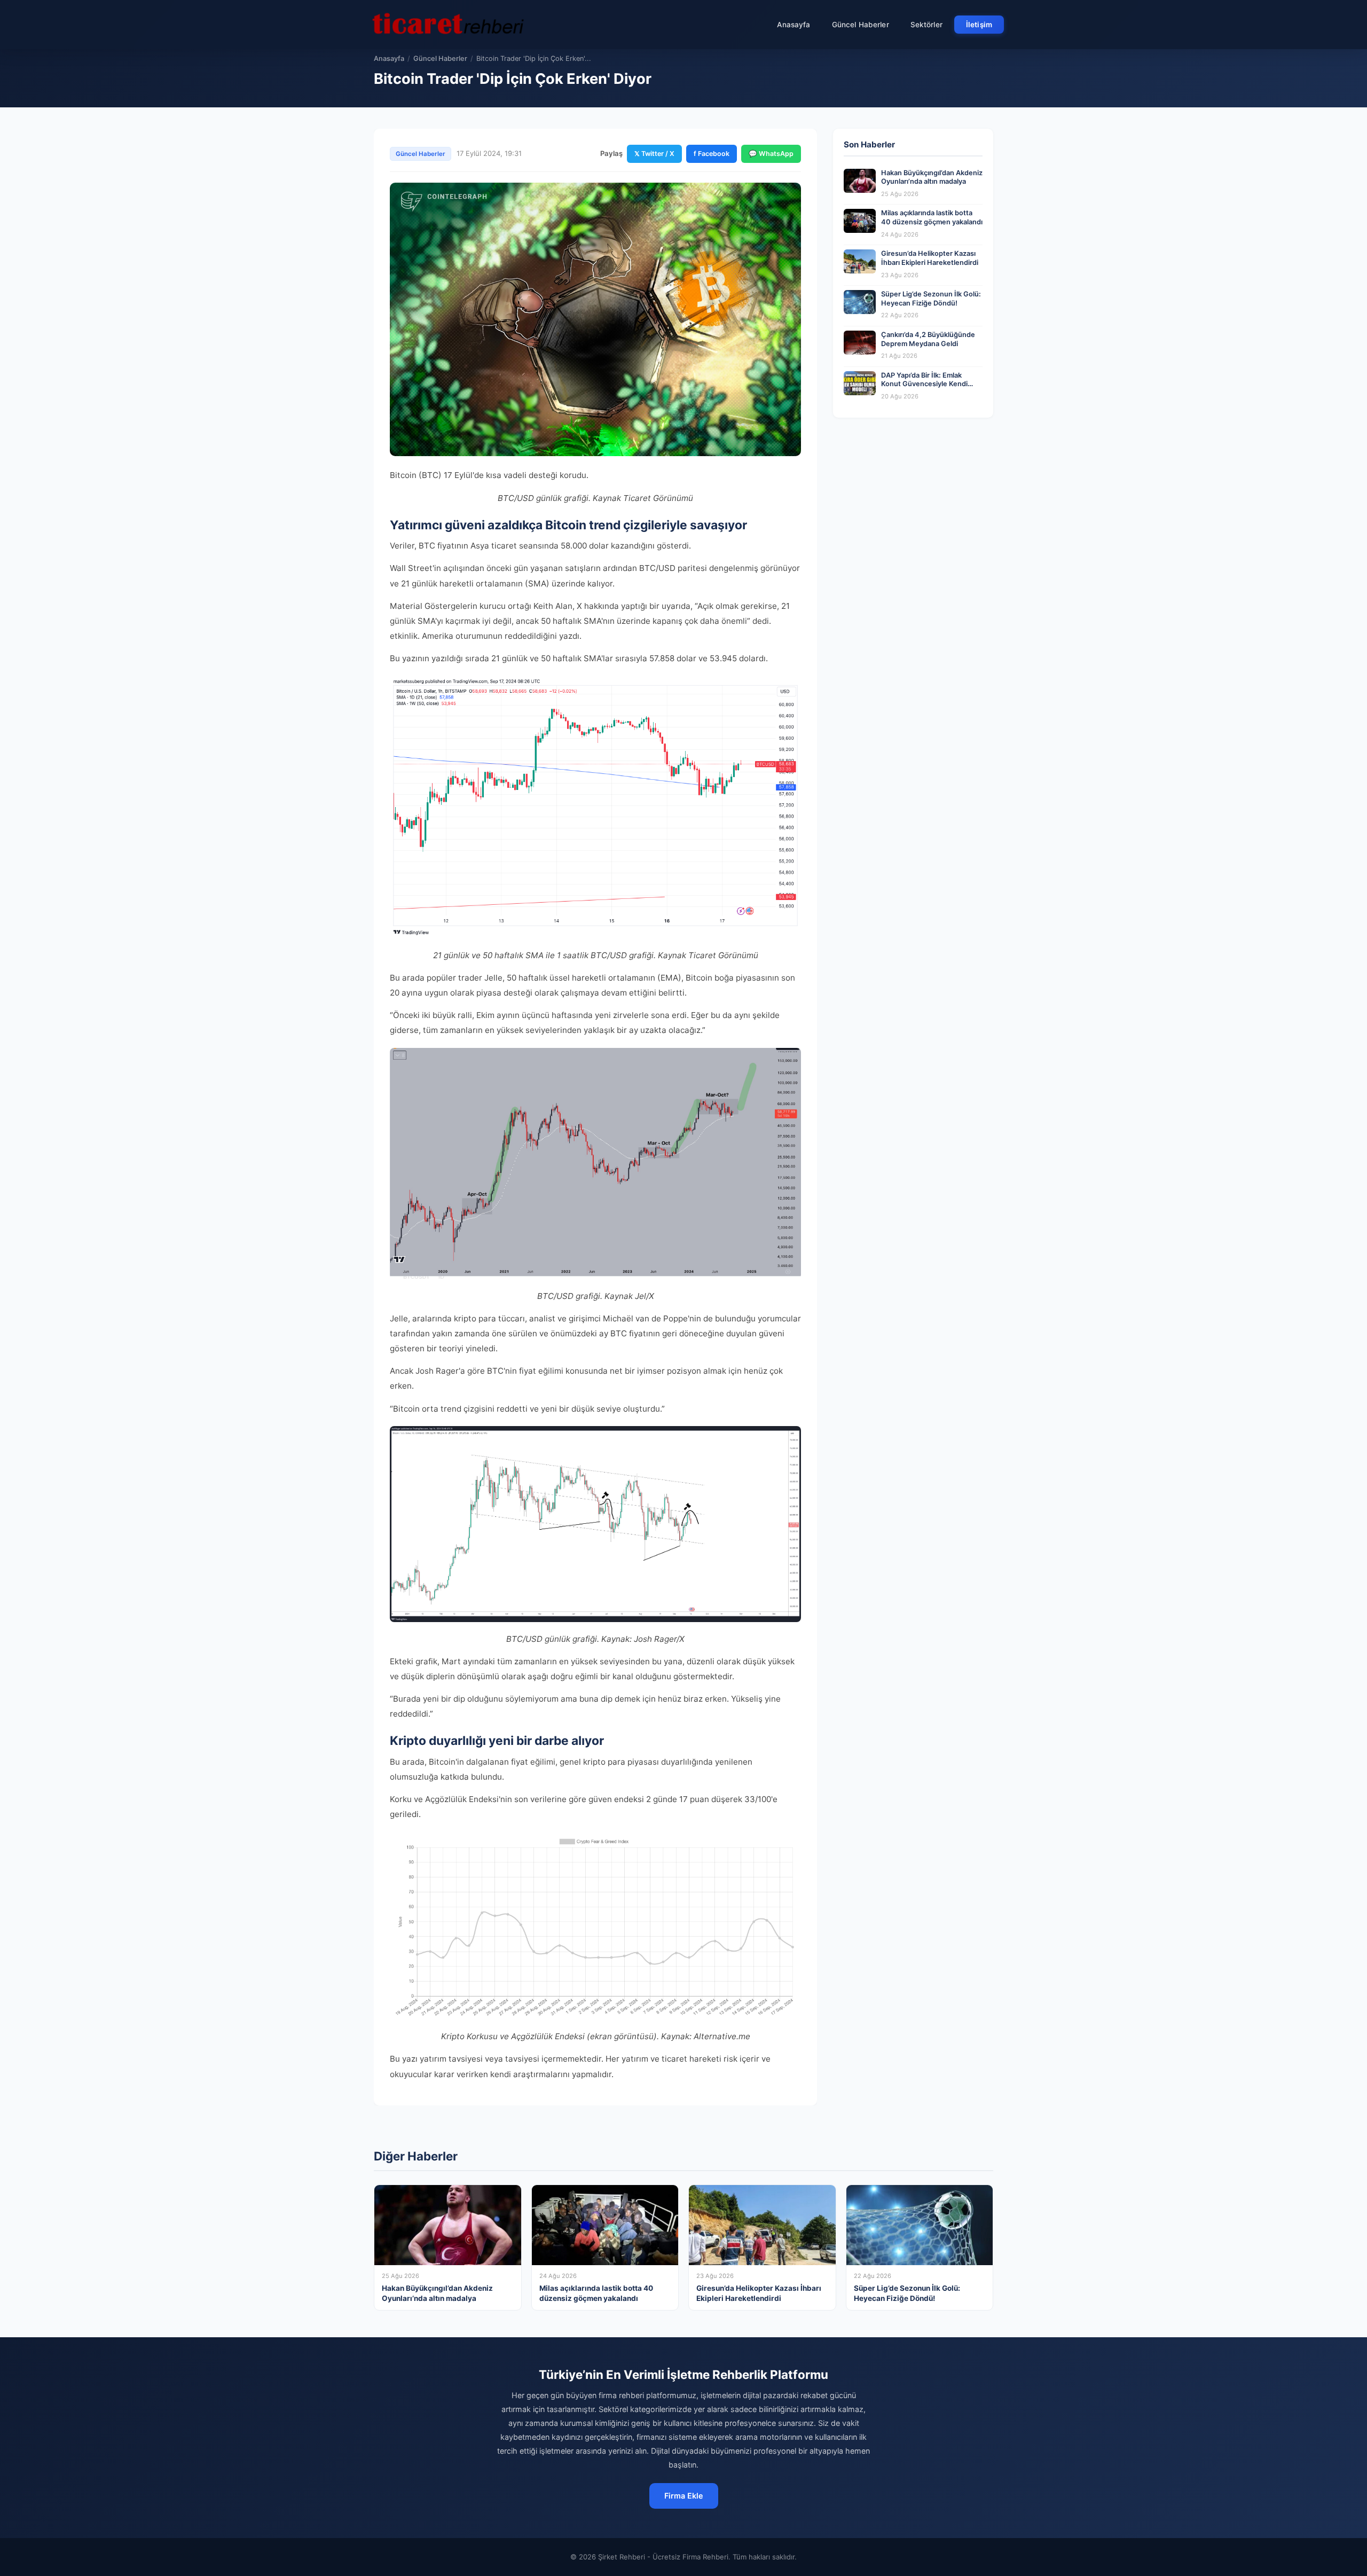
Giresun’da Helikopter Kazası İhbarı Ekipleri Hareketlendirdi (930, 258)
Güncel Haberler (861, 25)
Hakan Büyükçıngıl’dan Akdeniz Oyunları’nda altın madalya (932, 177)
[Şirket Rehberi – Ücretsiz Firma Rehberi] (448, 25)
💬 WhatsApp (771, 154)
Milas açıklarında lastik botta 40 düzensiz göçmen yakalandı (932, 217)
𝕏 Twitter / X (654, 154)
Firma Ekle (684, 2496)
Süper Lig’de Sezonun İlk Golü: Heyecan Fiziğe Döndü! (931, 299)
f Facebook (712, 154)
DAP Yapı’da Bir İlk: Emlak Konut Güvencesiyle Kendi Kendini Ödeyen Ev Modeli (924, 384)
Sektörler (926, 25)
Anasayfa (794, 25)
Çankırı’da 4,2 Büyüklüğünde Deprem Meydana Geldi (928, 339)
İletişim (979, 25)
